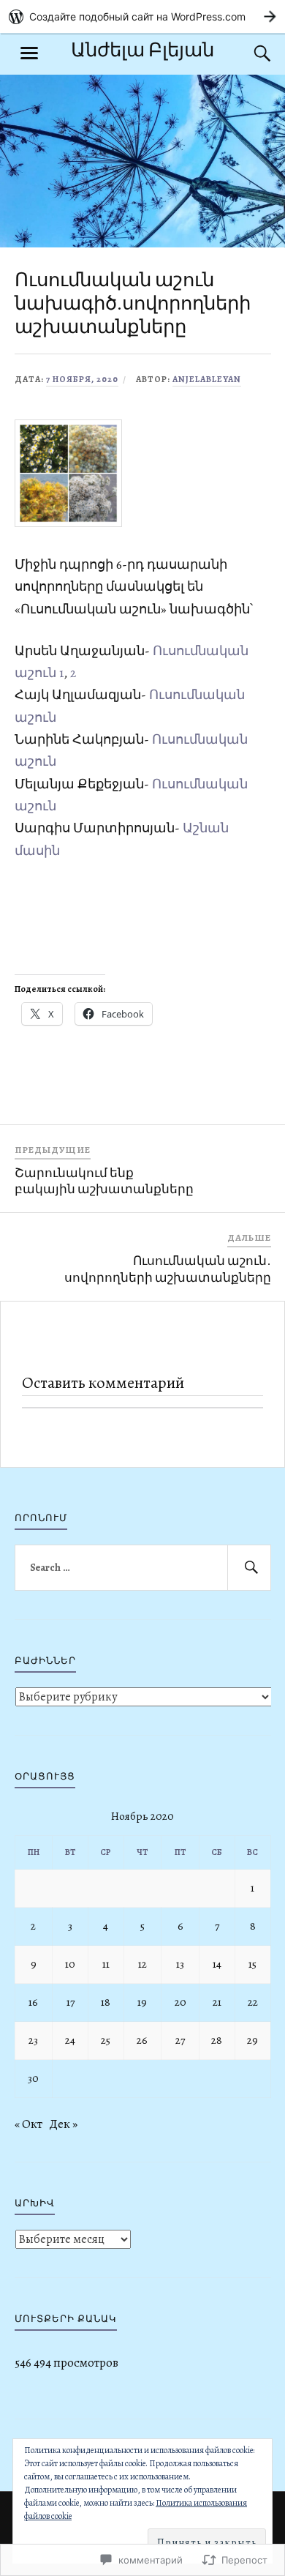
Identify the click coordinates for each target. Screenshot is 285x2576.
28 (217, 2040)
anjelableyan (207, 379)
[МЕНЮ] (29, 53)
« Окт (28, 2124)
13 (180, 1964)
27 (180, 2040)
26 (142, 2040)
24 (70, 2040)
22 (253, 2002)
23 (33, 2040)
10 (70, 1964)
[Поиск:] (143, 1568)
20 (180, 2002)
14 (217, 1964)
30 (33, 2078)
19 (142, 2002)
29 (252, 2040)
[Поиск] (248, 53)
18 (106, 2002)
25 (106, 2040)
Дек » (63, 2124)
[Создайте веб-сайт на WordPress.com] (142, 16)
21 (217, 2002)
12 (142, 1964)
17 (71, 2002)
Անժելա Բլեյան (142, 50)
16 (33, 2002)
